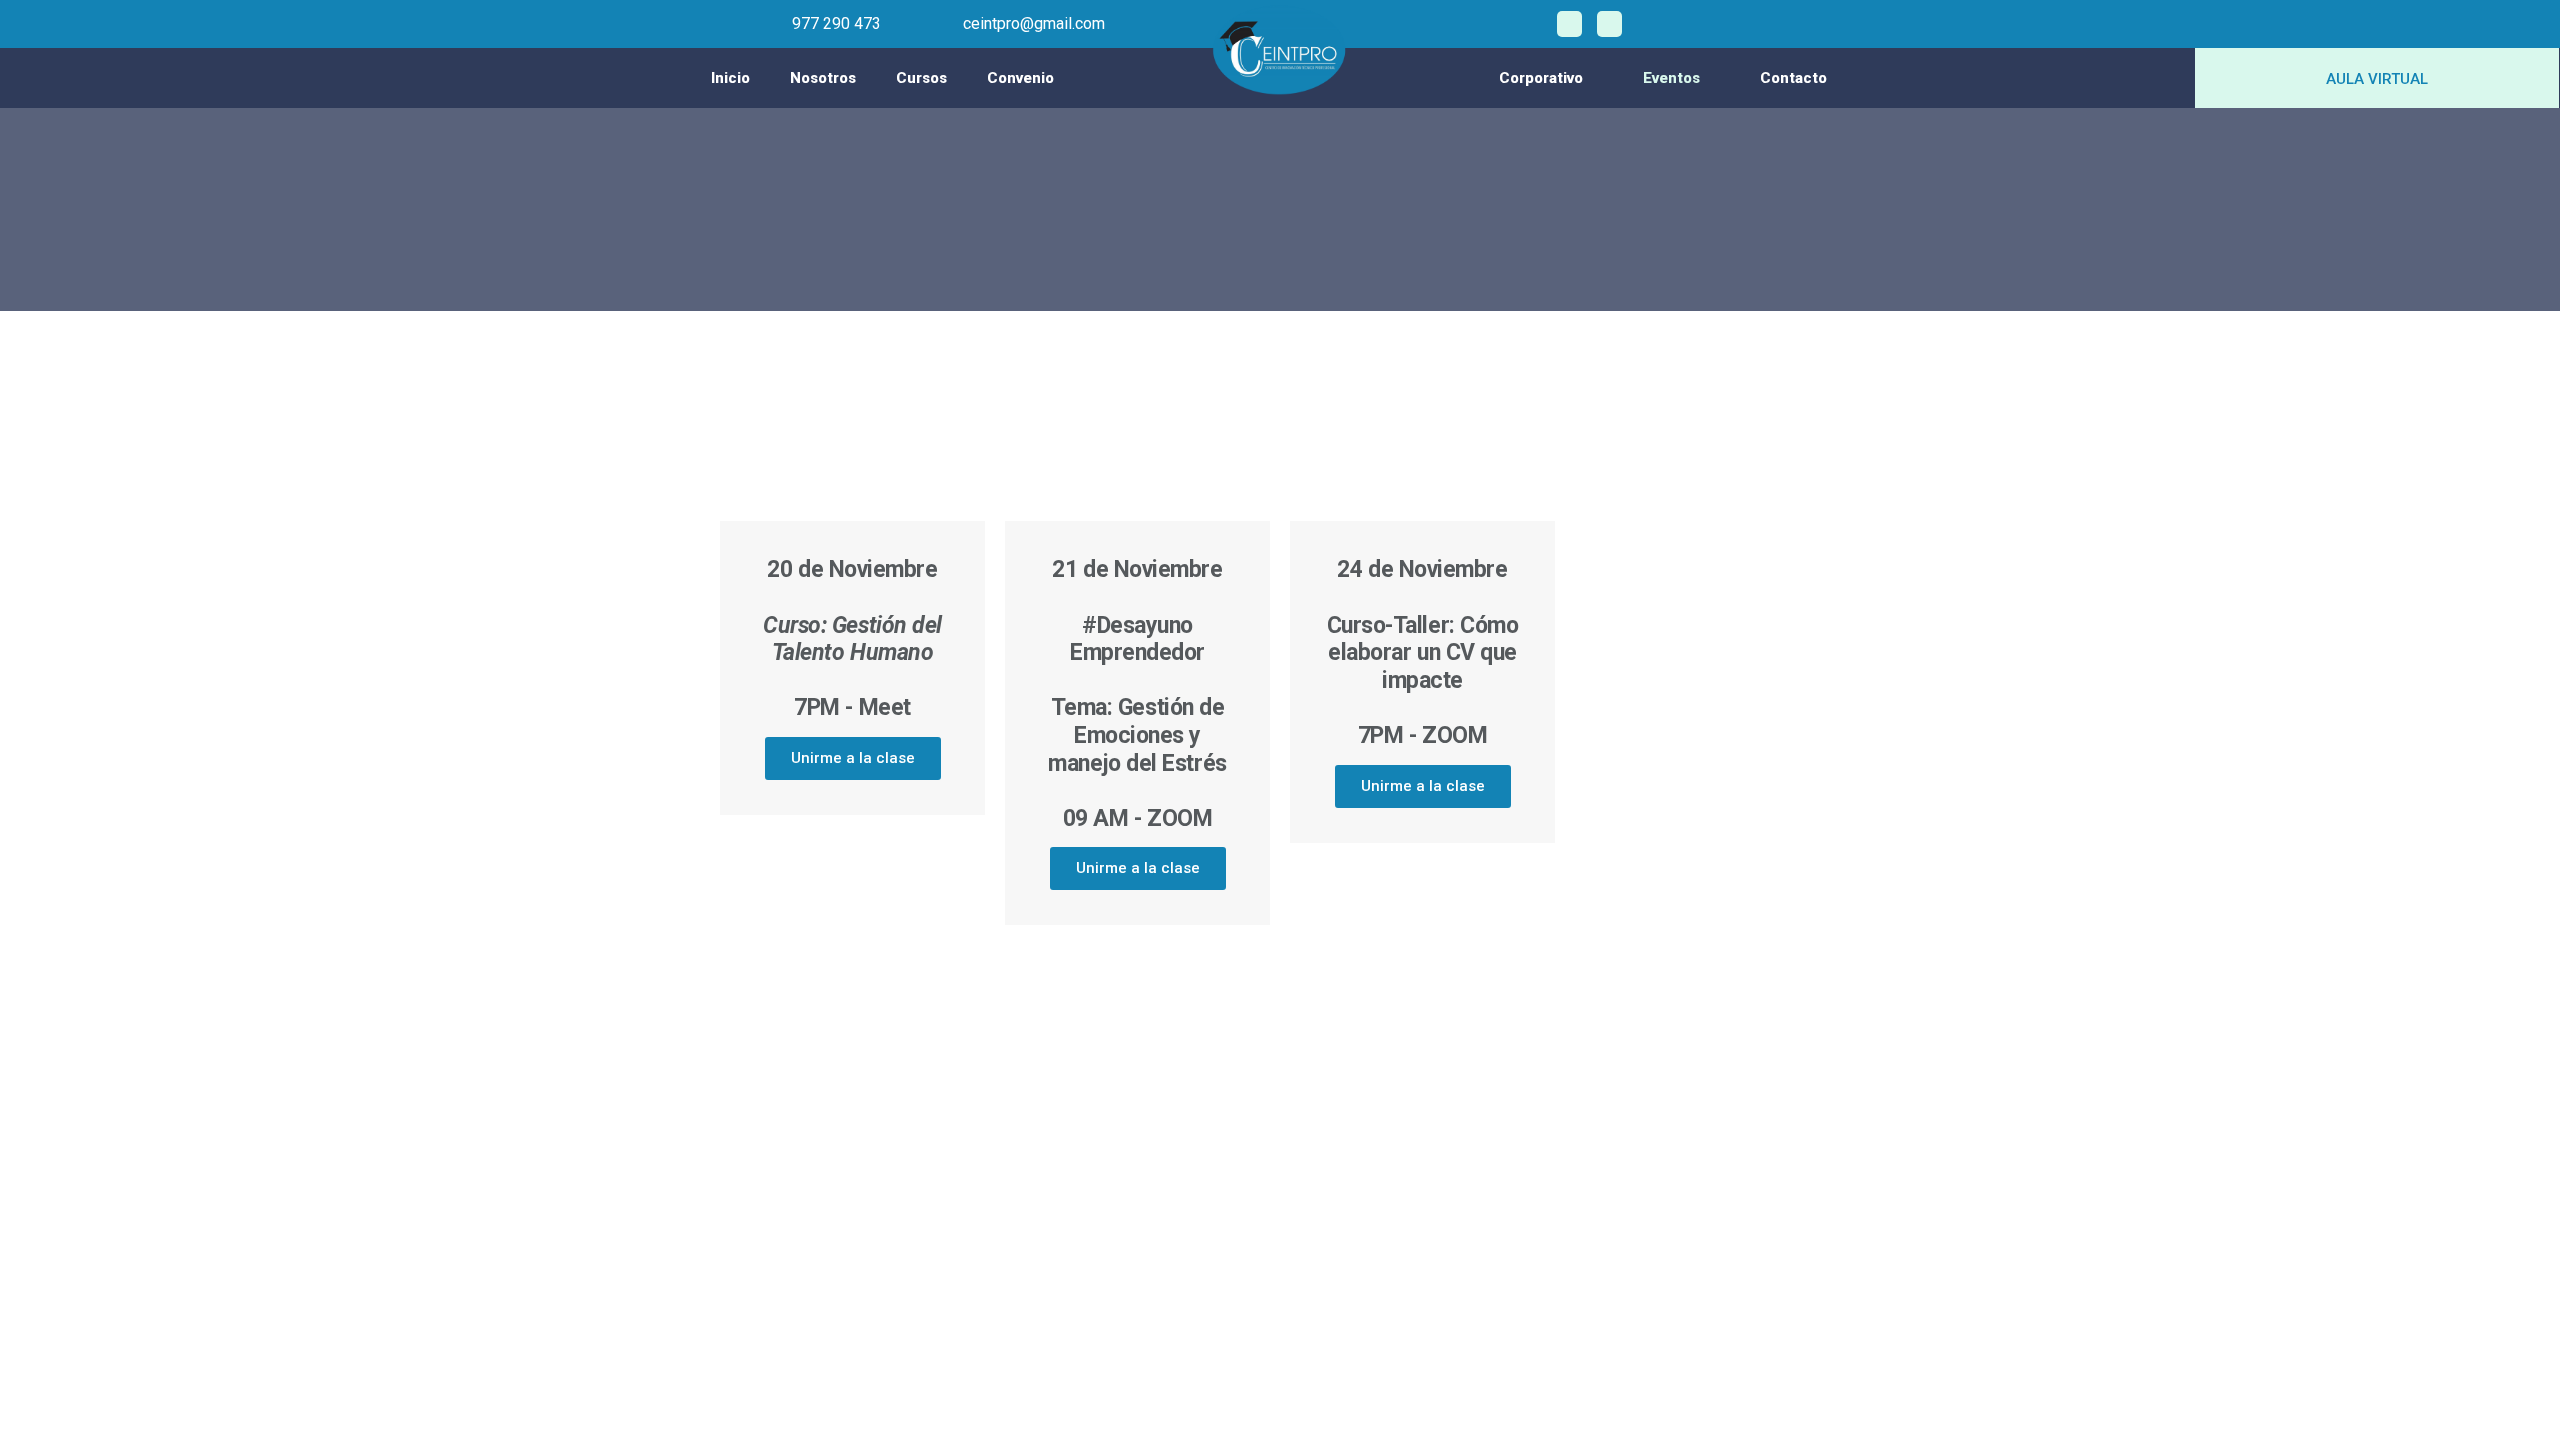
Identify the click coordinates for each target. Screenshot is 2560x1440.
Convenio (1020, 78)
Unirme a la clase (853, 758)
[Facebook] (1569, 23)
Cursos (921, 78)
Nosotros (823, 78)
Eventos (1671, 78)
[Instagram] (1609, 23)
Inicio (730, 78)
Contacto (1793, 78)
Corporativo (1541, 78)
